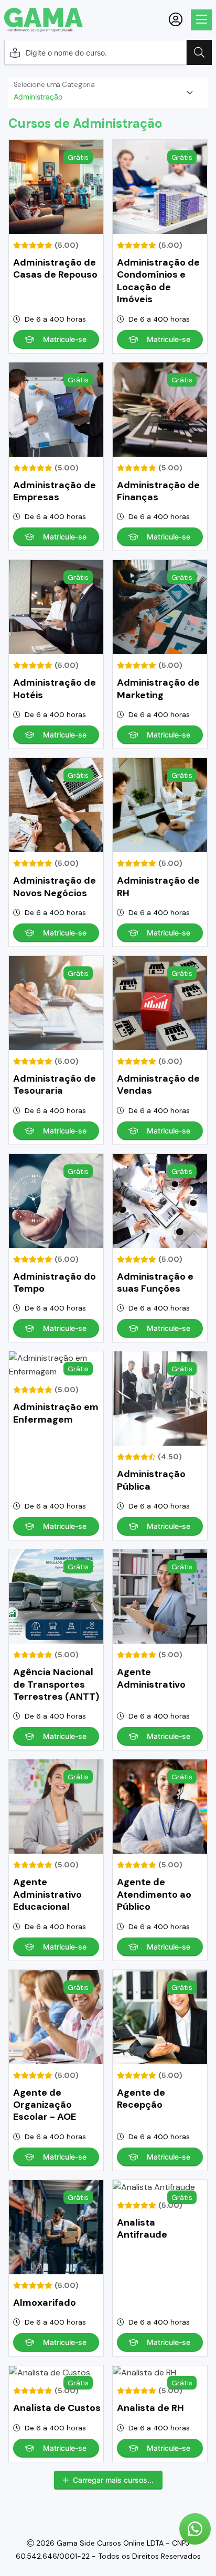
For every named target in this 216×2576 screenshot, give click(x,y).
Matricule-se (65, 339)
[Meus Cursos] (176, 20)
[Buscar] (199, 52)
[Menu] (201, 20)
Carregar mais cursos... (113, 2480)
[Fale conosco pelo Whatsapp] (195, 2529)
